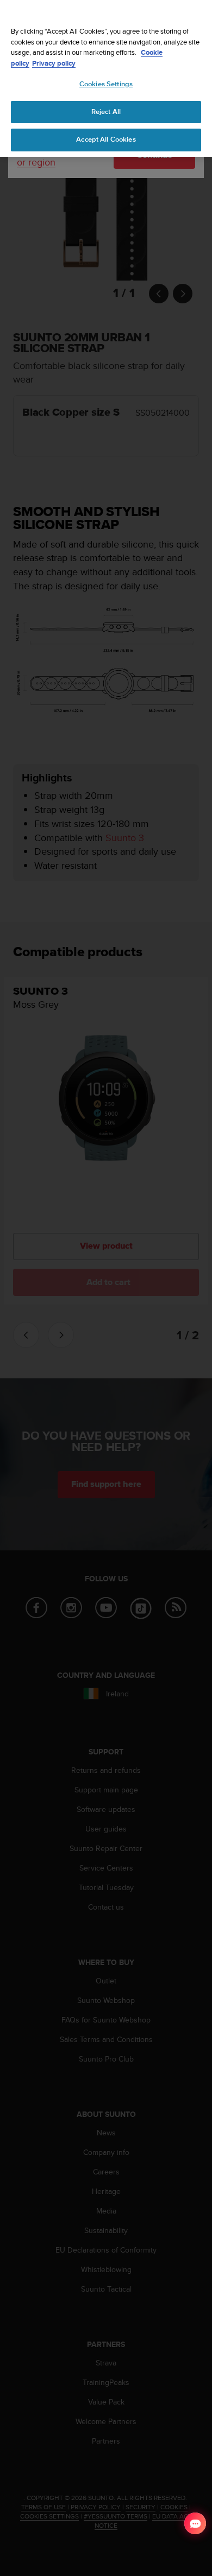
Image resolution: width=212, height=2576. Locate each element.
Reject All (106, 112)
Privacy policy (54, 63)
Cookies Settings (106, 84)
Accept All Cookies (106, 139)
